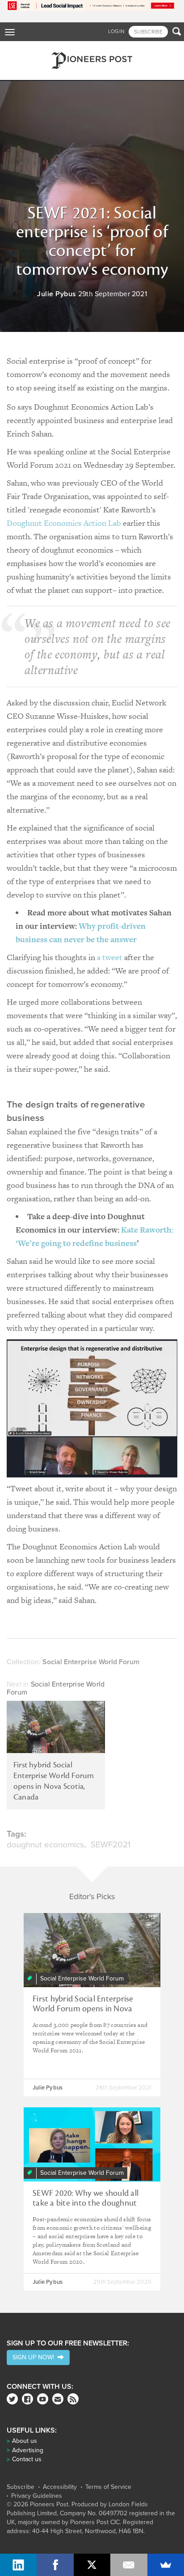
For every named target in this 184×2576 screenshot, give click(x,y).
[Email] (129, 2565)
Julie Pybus (57, 294)
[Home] (92, 61)
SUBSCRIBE (148, 32)
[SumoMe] (166, 2565)
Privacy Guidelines (37, 2496)
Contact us (27, 2459)
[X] (92, 2565)
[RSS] (73, 2399)
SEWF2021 (111, 1845)
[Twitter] (12, 2399)
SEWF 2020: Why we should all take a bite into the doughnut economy (86, 2203)
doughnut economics (45, 1845)
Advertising (28, 2450)
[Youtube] (43, 2399)
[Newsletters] (58, 2399)
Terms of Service (108, 2487)
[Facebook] (27, 2399)
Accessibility (60, 2487)
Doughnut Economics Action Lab (64, 523)
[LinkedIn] (18, 2565)
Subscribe (21, 2487)
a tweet (111, 957)
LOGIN (116, 31)
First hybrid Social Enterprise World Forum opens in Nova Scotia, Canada (54, 1781)
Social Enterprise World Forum (56, 1688)
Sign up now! (35, 2357)
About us (25, 2441)
